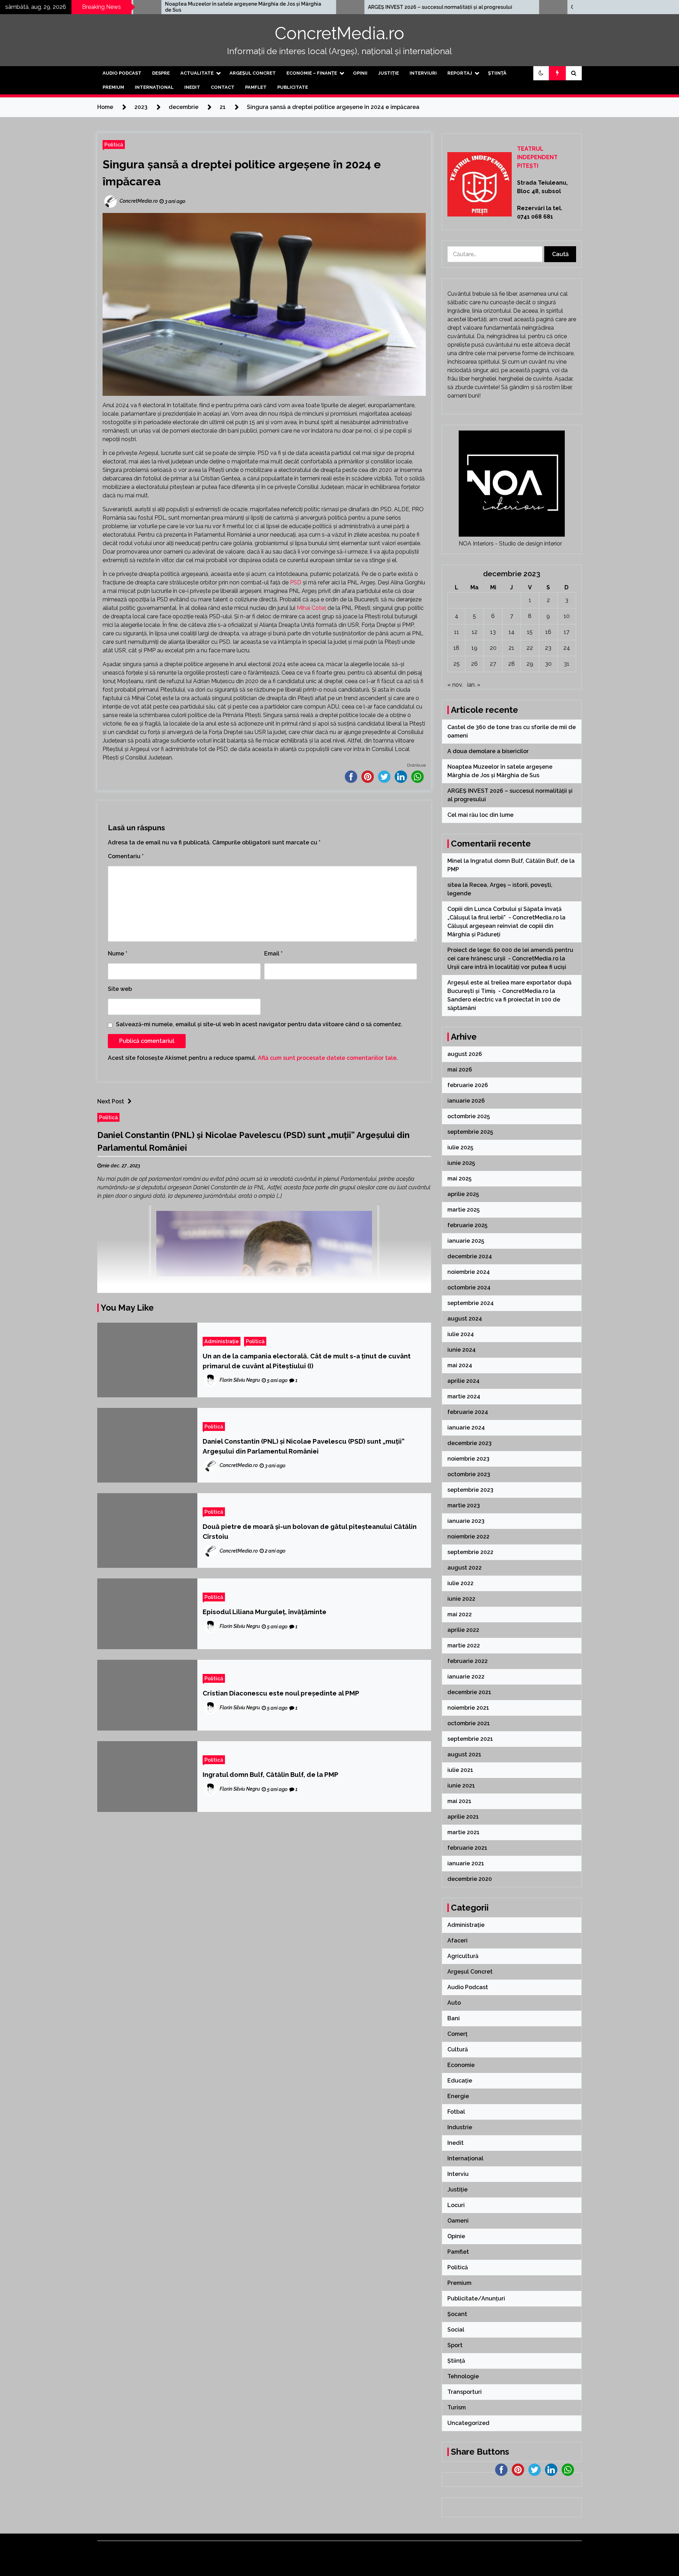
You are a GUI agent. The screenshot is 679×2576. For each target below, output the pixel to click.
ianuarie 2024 (466, 1428)
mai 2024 (460, 1365)
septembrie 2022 (470, 1552)
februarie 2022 (468, 1661)
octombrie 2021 (469, 1723)
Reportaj (460, 73)
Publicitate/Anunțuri (476, 2298)
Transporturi (465, 2392)
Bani (454, 2018)
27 (493, 664)
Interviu (458, 2174)
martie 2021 (463, 1832)
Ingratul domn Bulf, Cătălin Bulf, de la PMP (271, 1774)
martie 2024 (464, 1396)
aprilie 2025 (463, 1194)
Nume (118, 954)
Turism (457, 2407)
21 (511, 648)
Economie (461, 2065)
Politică (114, 145)
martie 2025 (463, 1210)
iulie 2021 (460, 1770)
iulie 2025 (460, 1147)
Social (456, 2330)
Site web (120, 989)
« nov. (455, 685)
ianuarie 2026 (466, 1101)
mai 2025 (459, 1179)
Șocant (457, 2314)
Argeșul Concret (253, 73)
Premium (113, 87)
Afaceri (457, 1940)
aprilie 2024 (463, 1381)
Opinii (360, 73)
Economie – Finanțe (312, 73)
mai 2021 (459, 1801)
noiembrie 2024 (469, 1272)
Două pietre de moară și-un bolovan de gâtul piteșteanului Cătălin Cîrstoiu (310, 1531)
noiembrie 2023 (468, 1459)
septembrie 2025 (470, 1132)
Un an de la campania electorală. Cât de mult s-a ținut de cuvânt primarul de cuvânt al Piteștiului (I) (307, 1361)
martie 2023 (464, 1505)
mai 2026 (460, 1070)
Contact (223, 87)
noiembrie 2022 (468, 1537)
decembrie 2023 (469, 1443)
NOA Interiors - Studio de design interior (510, 544)
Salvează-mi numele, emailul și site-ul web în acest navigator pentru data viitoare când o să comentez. (259, 1024)
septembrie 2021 (470, 1739)
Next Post (111, 1101)
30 (548, 664)
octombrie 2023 (469, 1474)
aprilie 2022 (463, 1630)
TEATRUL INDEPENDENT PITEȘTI (537, 157)
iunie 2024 (462, 1350)
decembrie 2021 (469, 1692)
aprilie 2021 (463, 1817)
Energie (458, 2096)
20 (493, 648)
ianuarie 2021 (466, 1863)
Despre (161, 73)
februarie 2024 (468, 1412)
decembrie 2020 (470, 1879)
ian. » (474, 685)
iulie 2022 (460, 1583)
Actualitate (197, 73)
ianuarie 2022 (466, 1677)
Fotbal (456, 2112)
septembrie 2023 (470, 1490)
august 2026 (465, 1054)
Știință (497, 73)
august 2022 (465, 1568)
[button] (541, 73)
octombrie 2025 (469, 1116)
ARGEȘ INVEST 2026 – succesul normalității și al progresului (274, 7)
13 (493, 632)
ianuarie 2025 (466, 1241)
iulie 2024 (461, 1334)
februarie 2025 (467, 1225)
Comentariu (126, 856)
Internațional (154, 87)
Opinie (456, 2236)
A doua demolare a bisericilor (489, 751)
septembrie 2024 (471, 1303)
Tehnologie (463, 2376)
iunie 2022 (461, 1599)
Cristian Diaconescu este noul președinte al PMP (281, 1693)
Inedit (192, 87)
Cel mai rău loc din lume (433, 7)
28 (512, 664)
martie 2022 (464, 1645)
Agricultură (463, 1956)
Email (273, 954)
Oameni (458, 2221)
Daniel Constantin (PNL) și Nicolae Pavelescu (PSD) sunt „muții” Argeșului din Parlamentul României (304, 1446)
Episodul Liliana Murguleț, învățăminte (265, 1612)
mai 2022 (460, 1614)
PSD (296, 582)
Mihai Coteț (311, 608)
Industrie (460, 2127)
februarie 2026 (468, 1085)
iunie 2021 (461, 1786)
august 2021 (464, 1754)
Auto (454, 2003)
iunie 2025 (461, 1163)
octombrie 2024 (469, 1287)
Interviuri (423, 73)
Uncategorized (468, 2423)
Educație (460, 2081)
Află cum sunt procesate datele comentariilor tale (327, 1058)
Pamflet (256, 87)
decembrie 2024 (470, 1256)
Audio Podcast (122, 73)
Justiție (388, 73)
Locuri (456, 2205)
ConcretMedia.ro (339, 33)
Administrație (222, 1341)
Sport (455, 2345)
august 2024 (465, 1319)
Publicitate (293, 87)
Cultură (458, 2049)
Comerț (457, 2034)
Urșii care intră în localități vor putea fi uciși (507, 967)
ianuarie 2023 (466, 1521)
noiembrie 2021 (468, 1708)
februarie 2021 (467, 1848)
